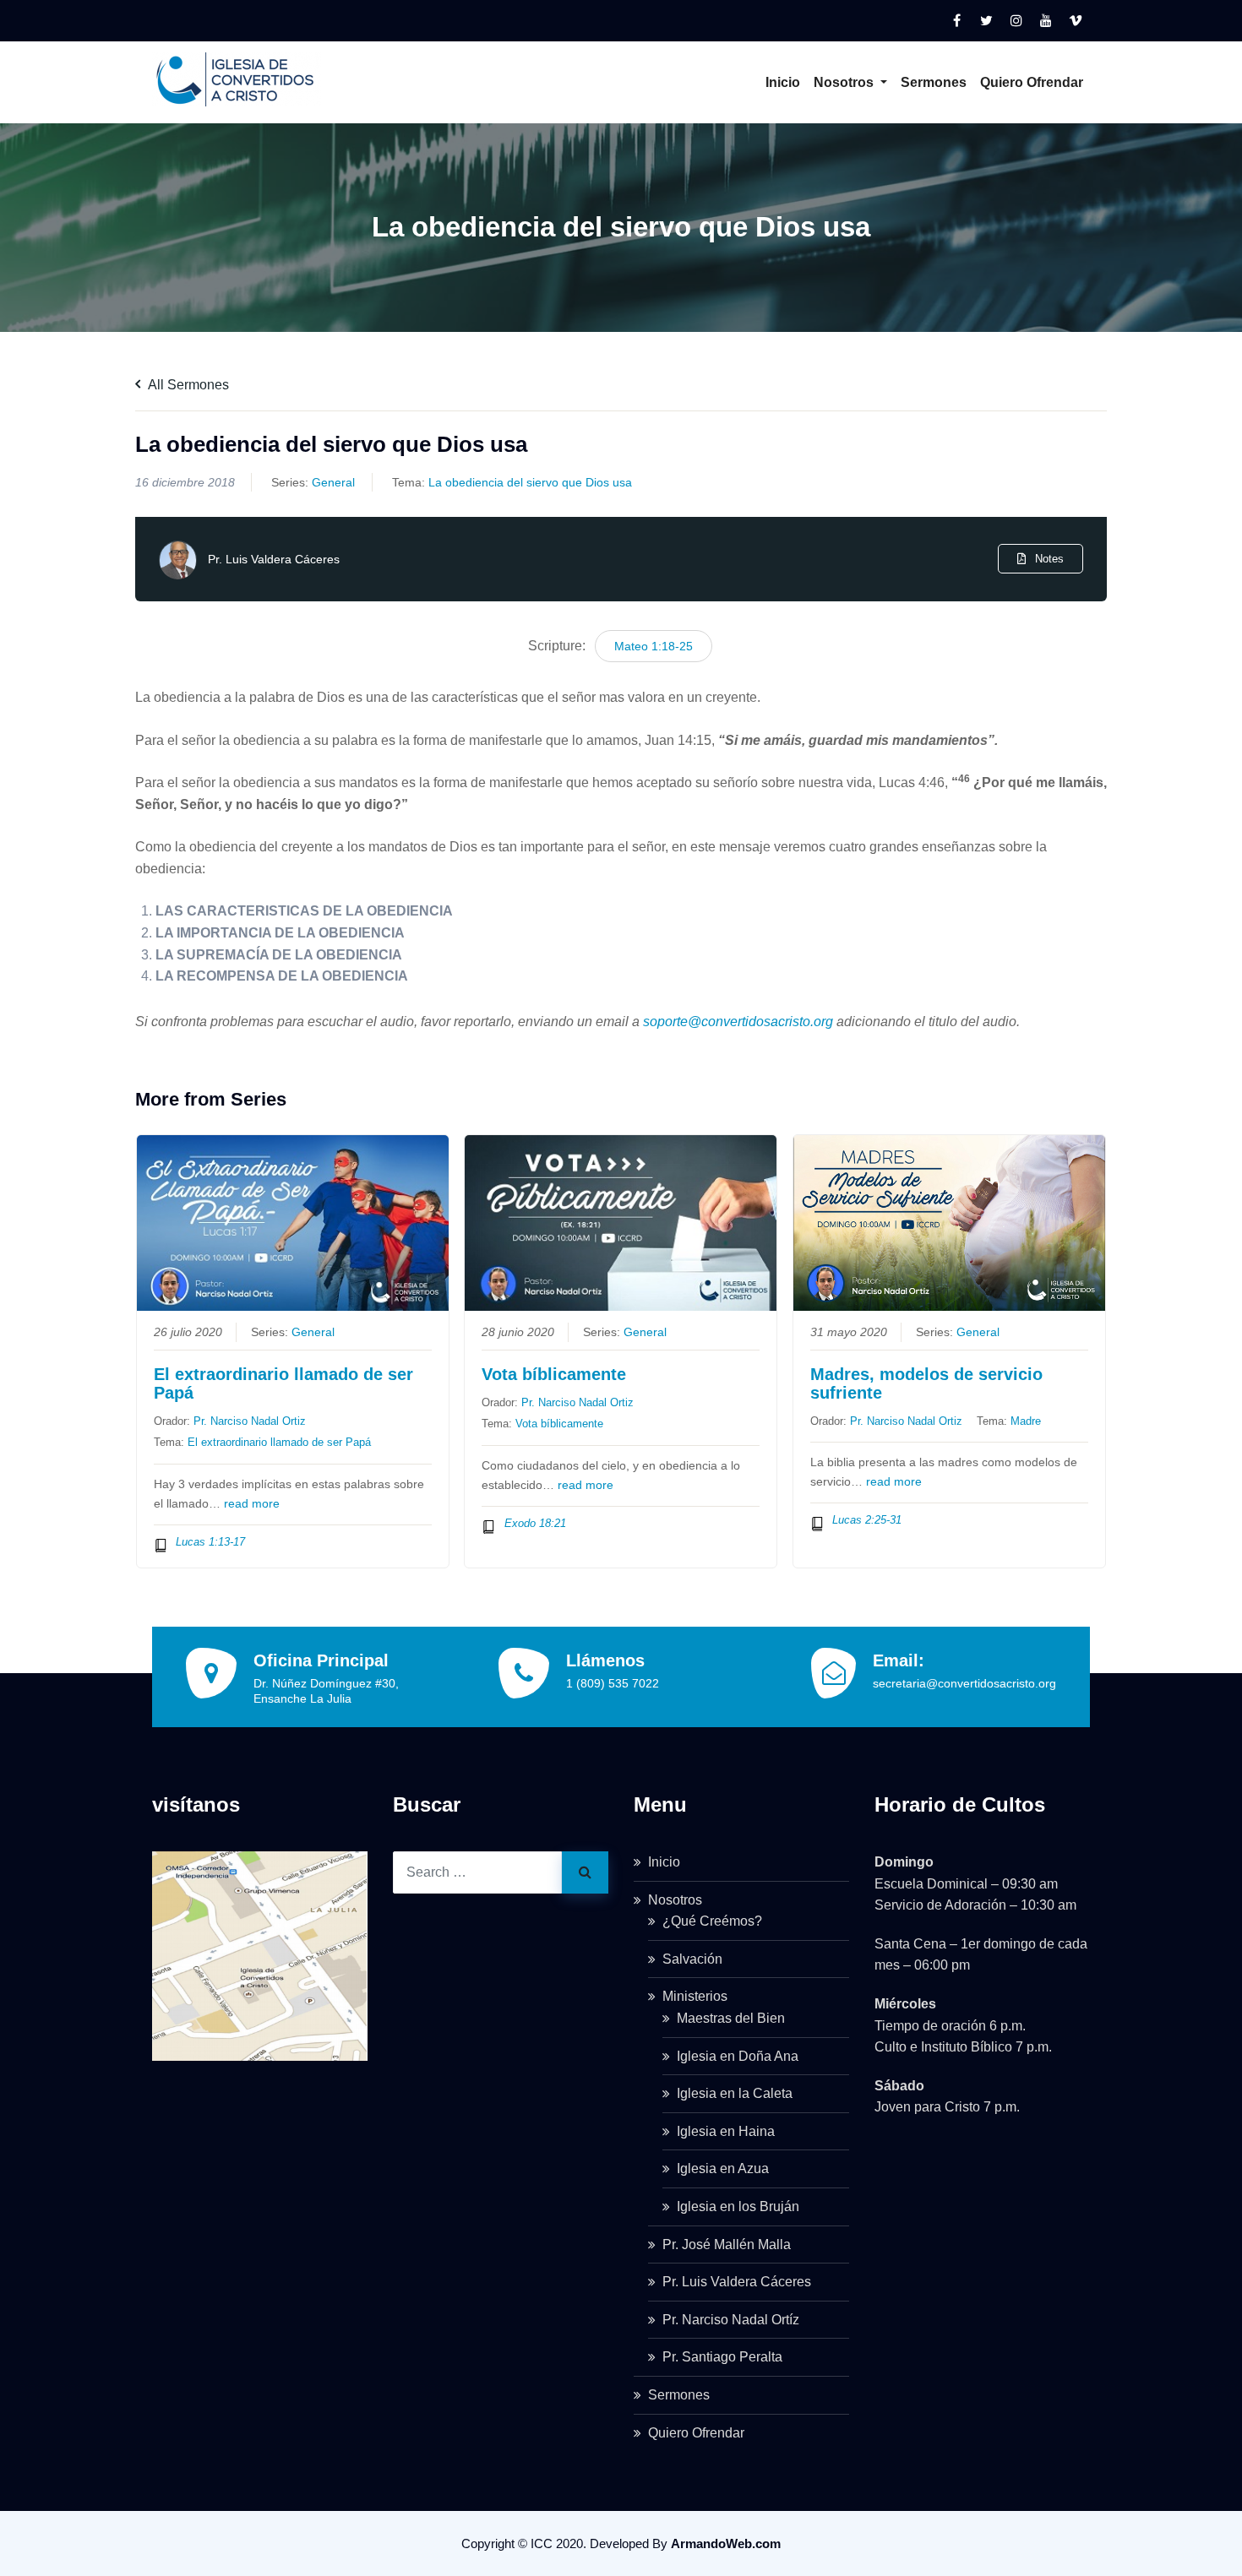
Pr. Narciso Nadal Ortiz (250, 1421)
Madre (1026, 1421)
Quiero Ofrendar (1032, 82)
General (333, 482)
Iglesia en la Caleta (735, 2093)
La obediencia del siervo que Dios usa (530, 482)
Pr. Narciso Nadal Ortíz (731, 2320)
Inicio (783, 82)
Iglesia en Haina (726, 2131)
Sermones (934, 82)
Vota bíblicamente (554, 1374)
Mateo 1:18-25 (654, 646)
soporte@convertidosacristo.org (738, 1022)
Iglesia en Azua (723, 2168)
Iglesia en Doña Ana (738, 2056)
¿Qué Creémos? (712, 1921)
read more (252, 1504)
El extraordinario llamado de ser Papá (283, 1383)
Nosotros (845, 82)
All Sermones (187, 385)
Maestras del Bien (731, 2018)
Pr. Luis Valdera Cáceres (274, 559)
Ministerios (695, 1996)
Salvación (692, 1959)
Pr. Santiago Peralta (722, 2357)
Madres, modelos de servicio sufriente (926, 1383)
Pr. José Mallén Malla (727, 2244)
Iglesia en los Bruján (738, 2206)
